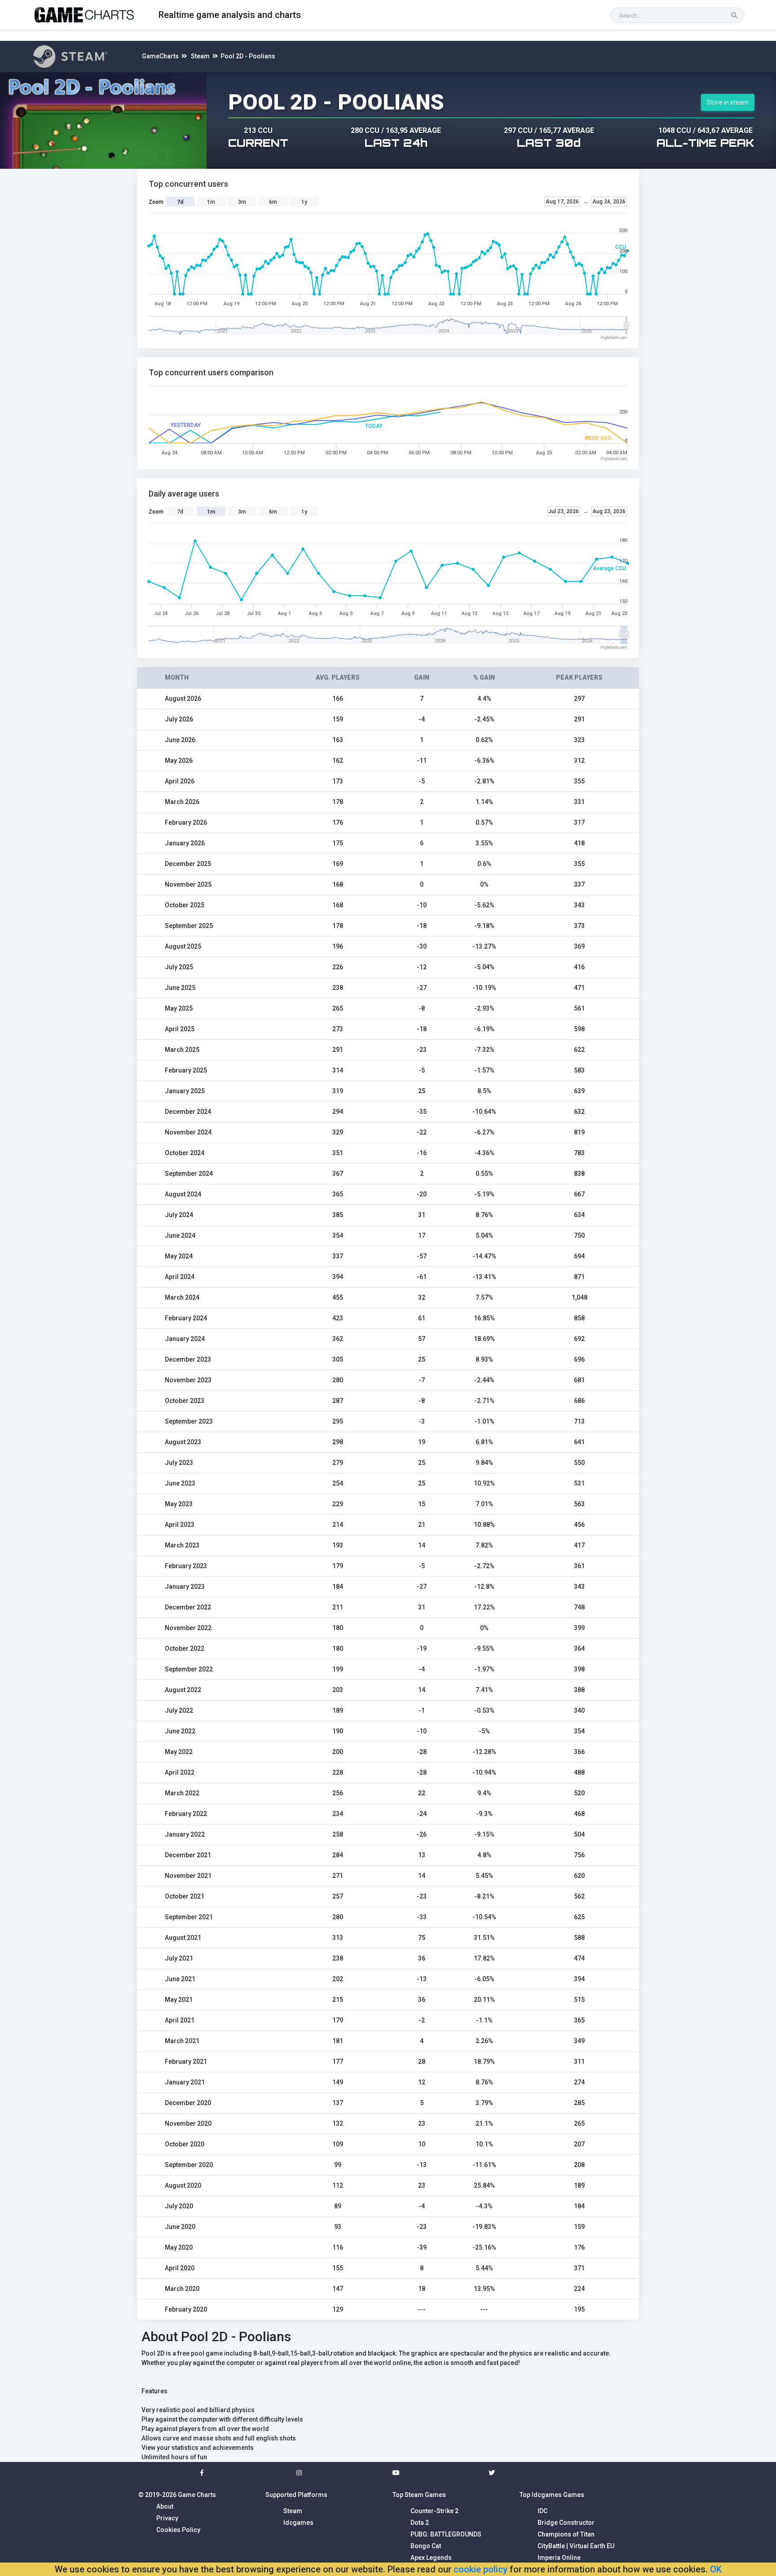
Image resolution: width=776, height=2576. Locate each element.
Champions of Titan (566, 2534)
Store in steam (728, 102)
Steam (200, 56)
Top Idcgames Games (552, 2495)
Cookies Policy (178, 2530)
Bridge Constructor (566, 2523)
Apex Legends (431, 2558)
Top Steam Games (419, 2495)
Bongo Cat (426, 2546)
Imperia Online (559, 2558)
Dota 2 (420, 2523)
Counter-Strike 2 (434, 2511)
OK (716, 2569)
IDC (542, 2511)
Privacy (167, 2518)
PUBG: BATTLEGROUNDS (446, 2534)
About (165, 2506)
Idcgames (298, 2523)
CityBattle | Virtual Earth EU (576, 2546)
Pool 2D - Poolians (248, 56)
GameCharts (160, 56)
